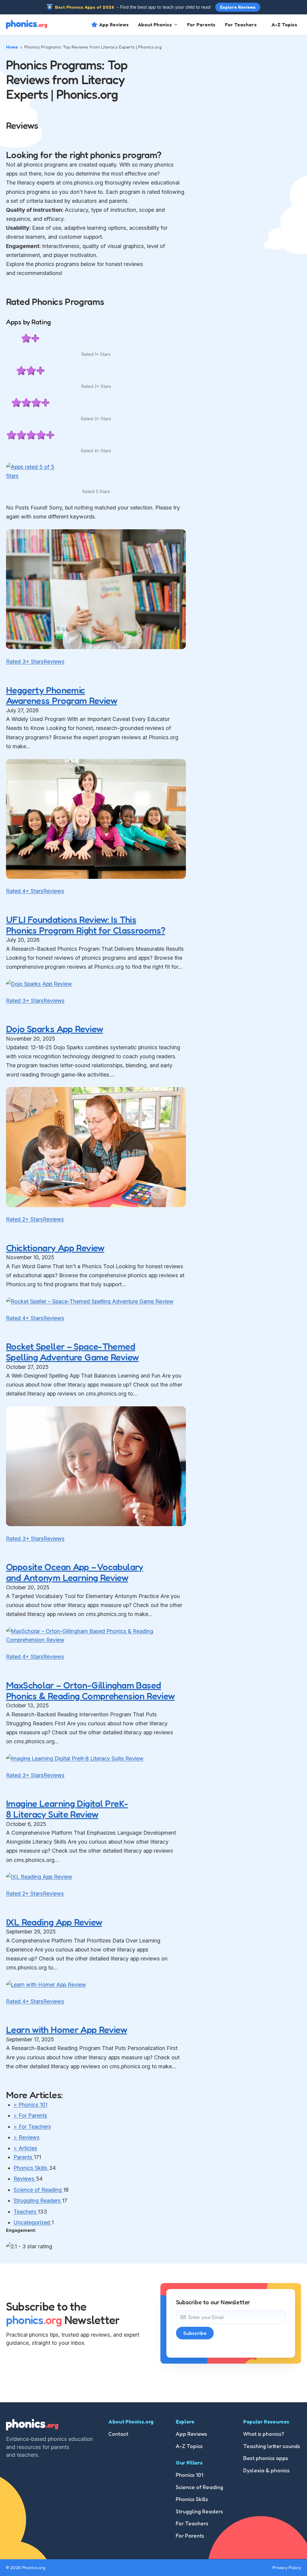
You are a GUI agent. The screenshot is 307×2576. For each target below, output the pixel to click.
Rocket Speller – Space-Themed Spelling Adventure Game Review (72, 1352)
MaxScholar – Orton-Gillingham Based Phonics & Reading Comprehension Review (90, 1690)
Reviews (54, 662)
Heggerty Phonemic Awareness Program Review (61, 695)
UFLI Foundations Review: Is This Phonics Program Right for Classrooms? (86, 925)
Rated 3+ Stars (25, 662)
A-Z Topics (284, 25)
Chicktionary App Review (55, 1248)
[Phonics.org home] (27, 25)
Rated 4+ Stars (25, 891)
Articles (25, 2148)
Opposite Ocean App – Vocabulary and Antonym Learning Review (75, 1572)
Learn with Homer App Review (66, 2029)
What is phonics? (264, 2434)
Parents (24, 2157)
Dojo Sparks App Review (54, 1029)
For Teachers (241, 25)
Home (12, 47)
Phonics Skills (31, 2168)
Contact (118, 2434)
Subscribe (195, 2333)
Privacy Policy (287, 2567)
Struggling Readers (38, 2201)
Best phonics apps (266, 2458)
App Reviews (114, 25)
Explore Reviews (238, 7)
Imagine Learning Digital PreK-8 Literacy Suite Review (67, 1809)
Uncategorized (33, 2222)
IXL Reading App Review (54, 1922)
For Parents (201, 25)
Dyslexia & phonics (266, 2470)
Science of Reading (38, 2190)
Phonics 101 (30, 2105)
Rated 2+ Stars (24, 1219)
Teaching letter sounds (272, 2446)
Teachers (26, 2212)
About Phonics (155, 25)
